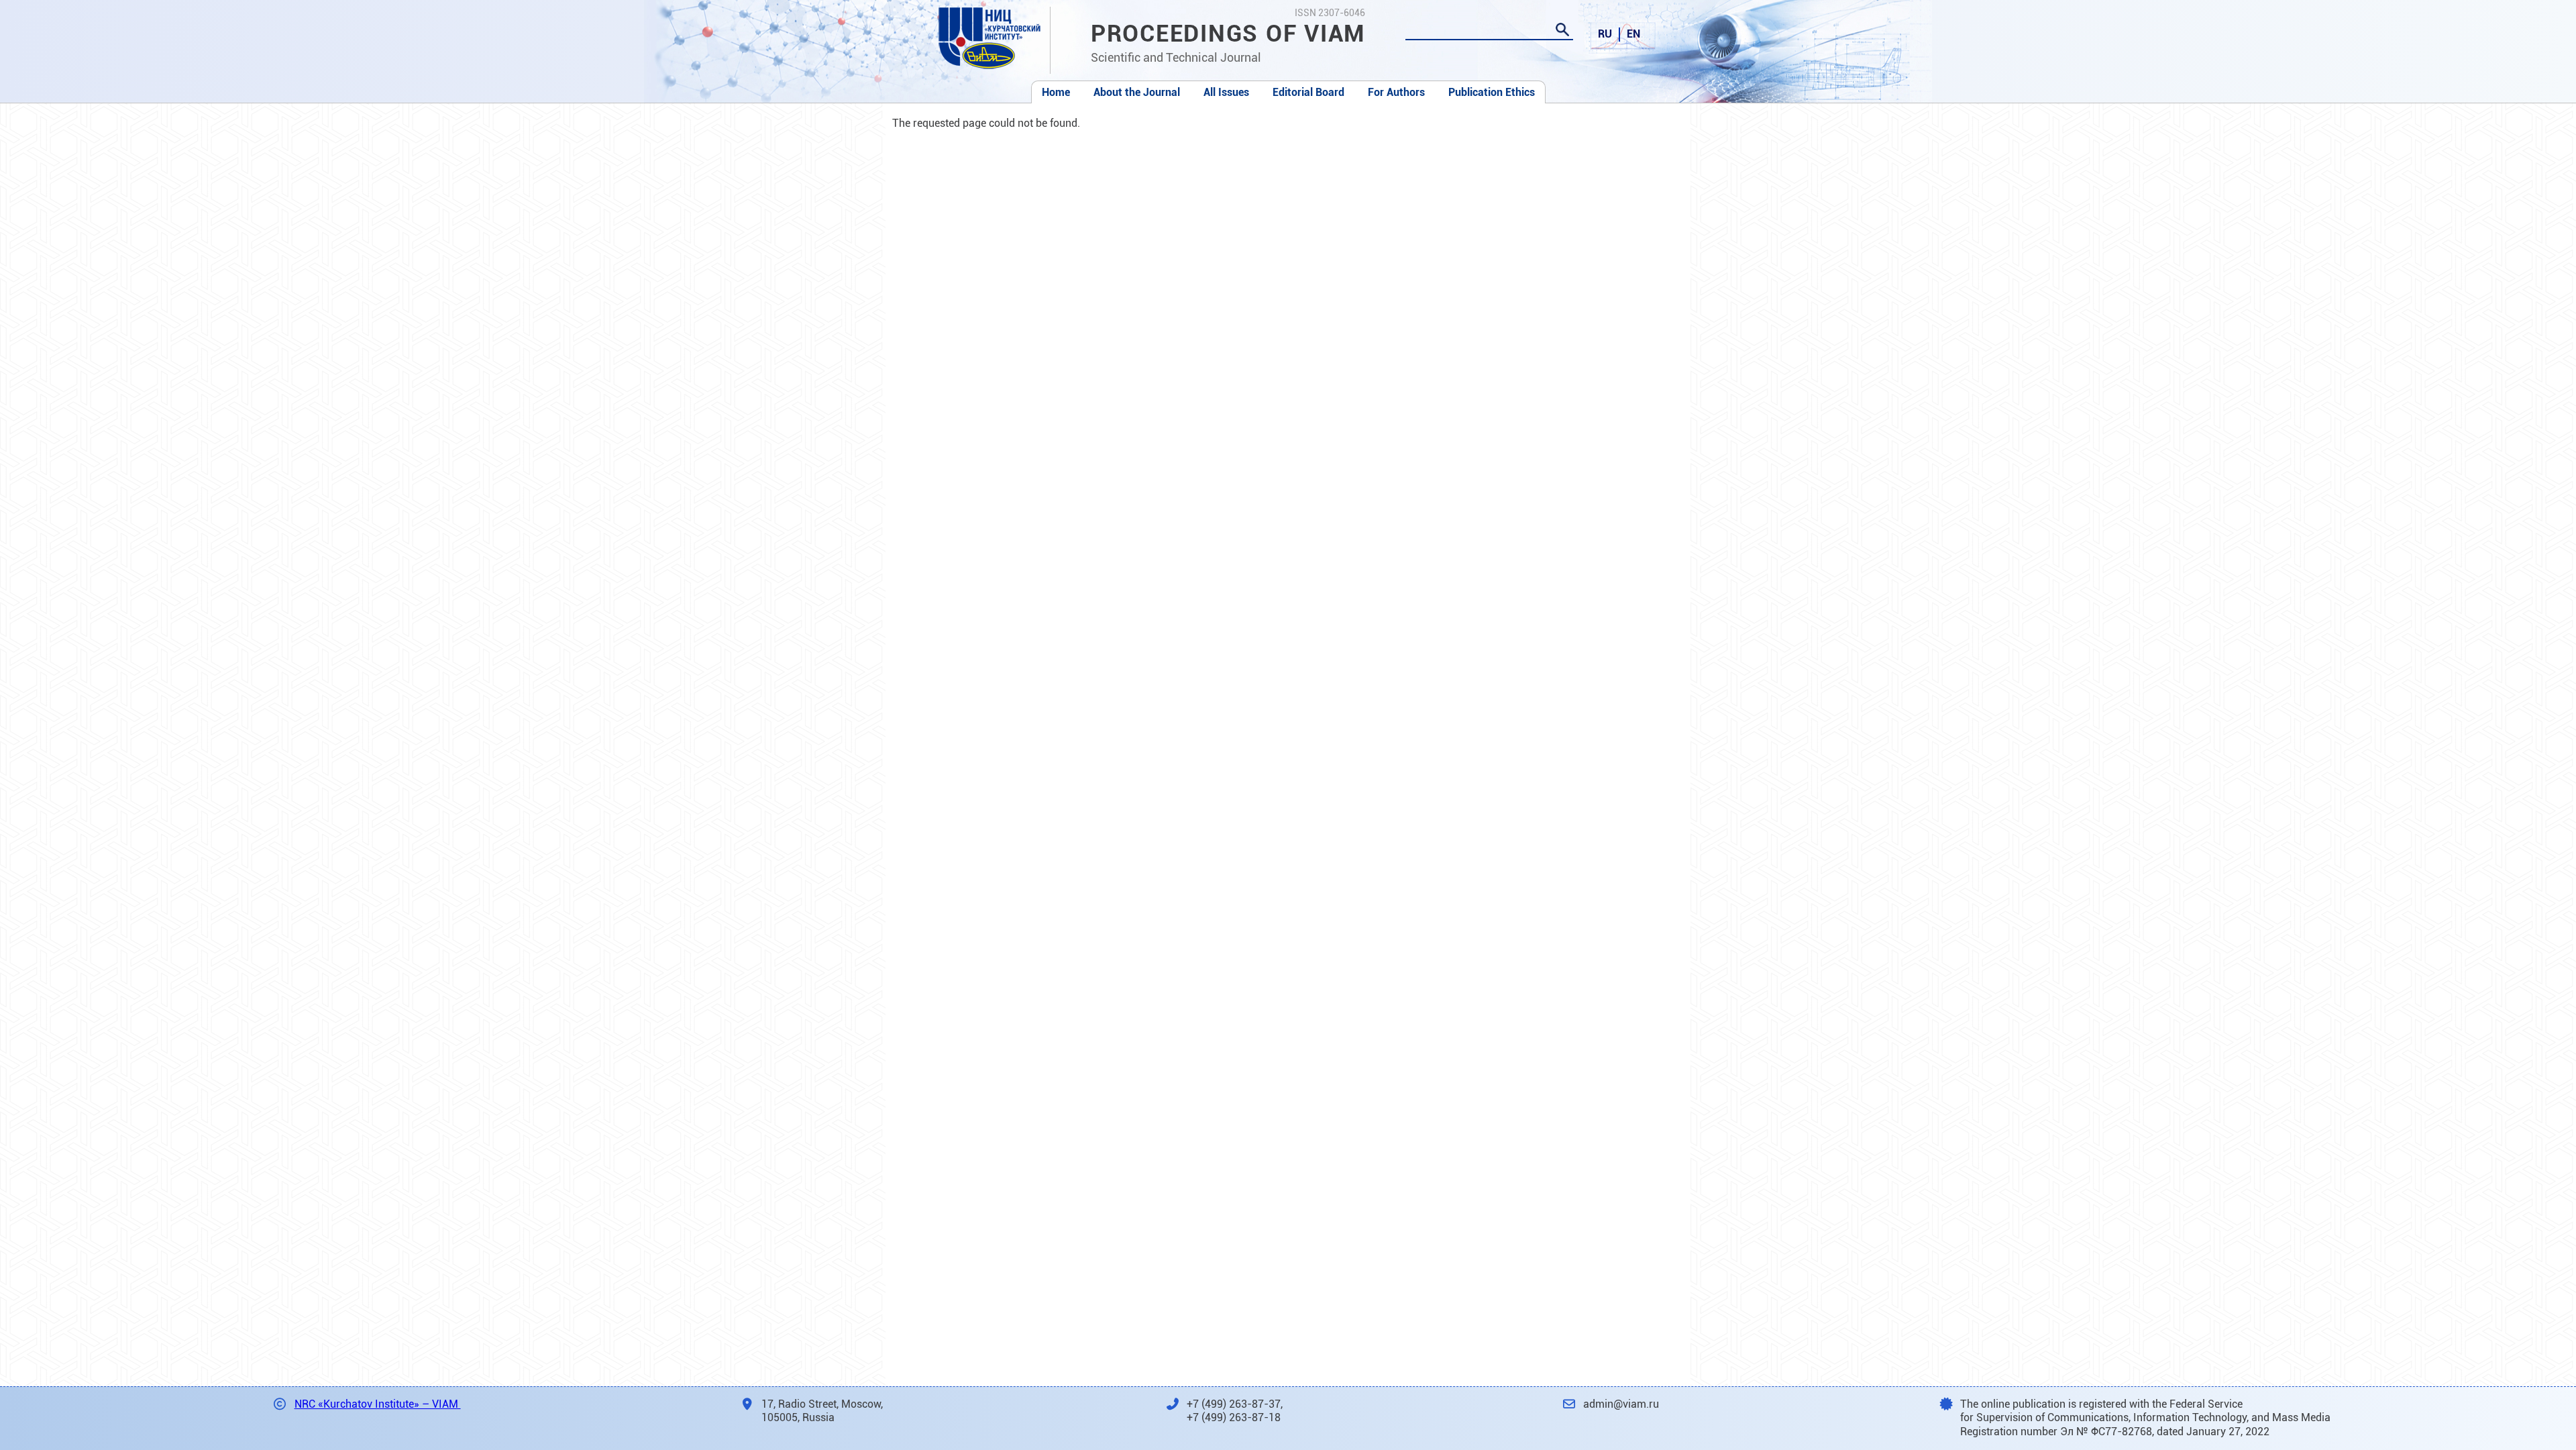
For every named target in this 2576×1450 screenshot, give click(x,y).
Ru (1605, 34)
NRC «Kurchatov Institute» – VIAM (378, 1404)
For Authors (1396, 92)
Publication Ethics (1492, 92)
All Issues (1226, 92)
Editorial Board (1308, 92)
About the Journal (1137, 92)
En (1633, 34)
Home (1056, 92)
